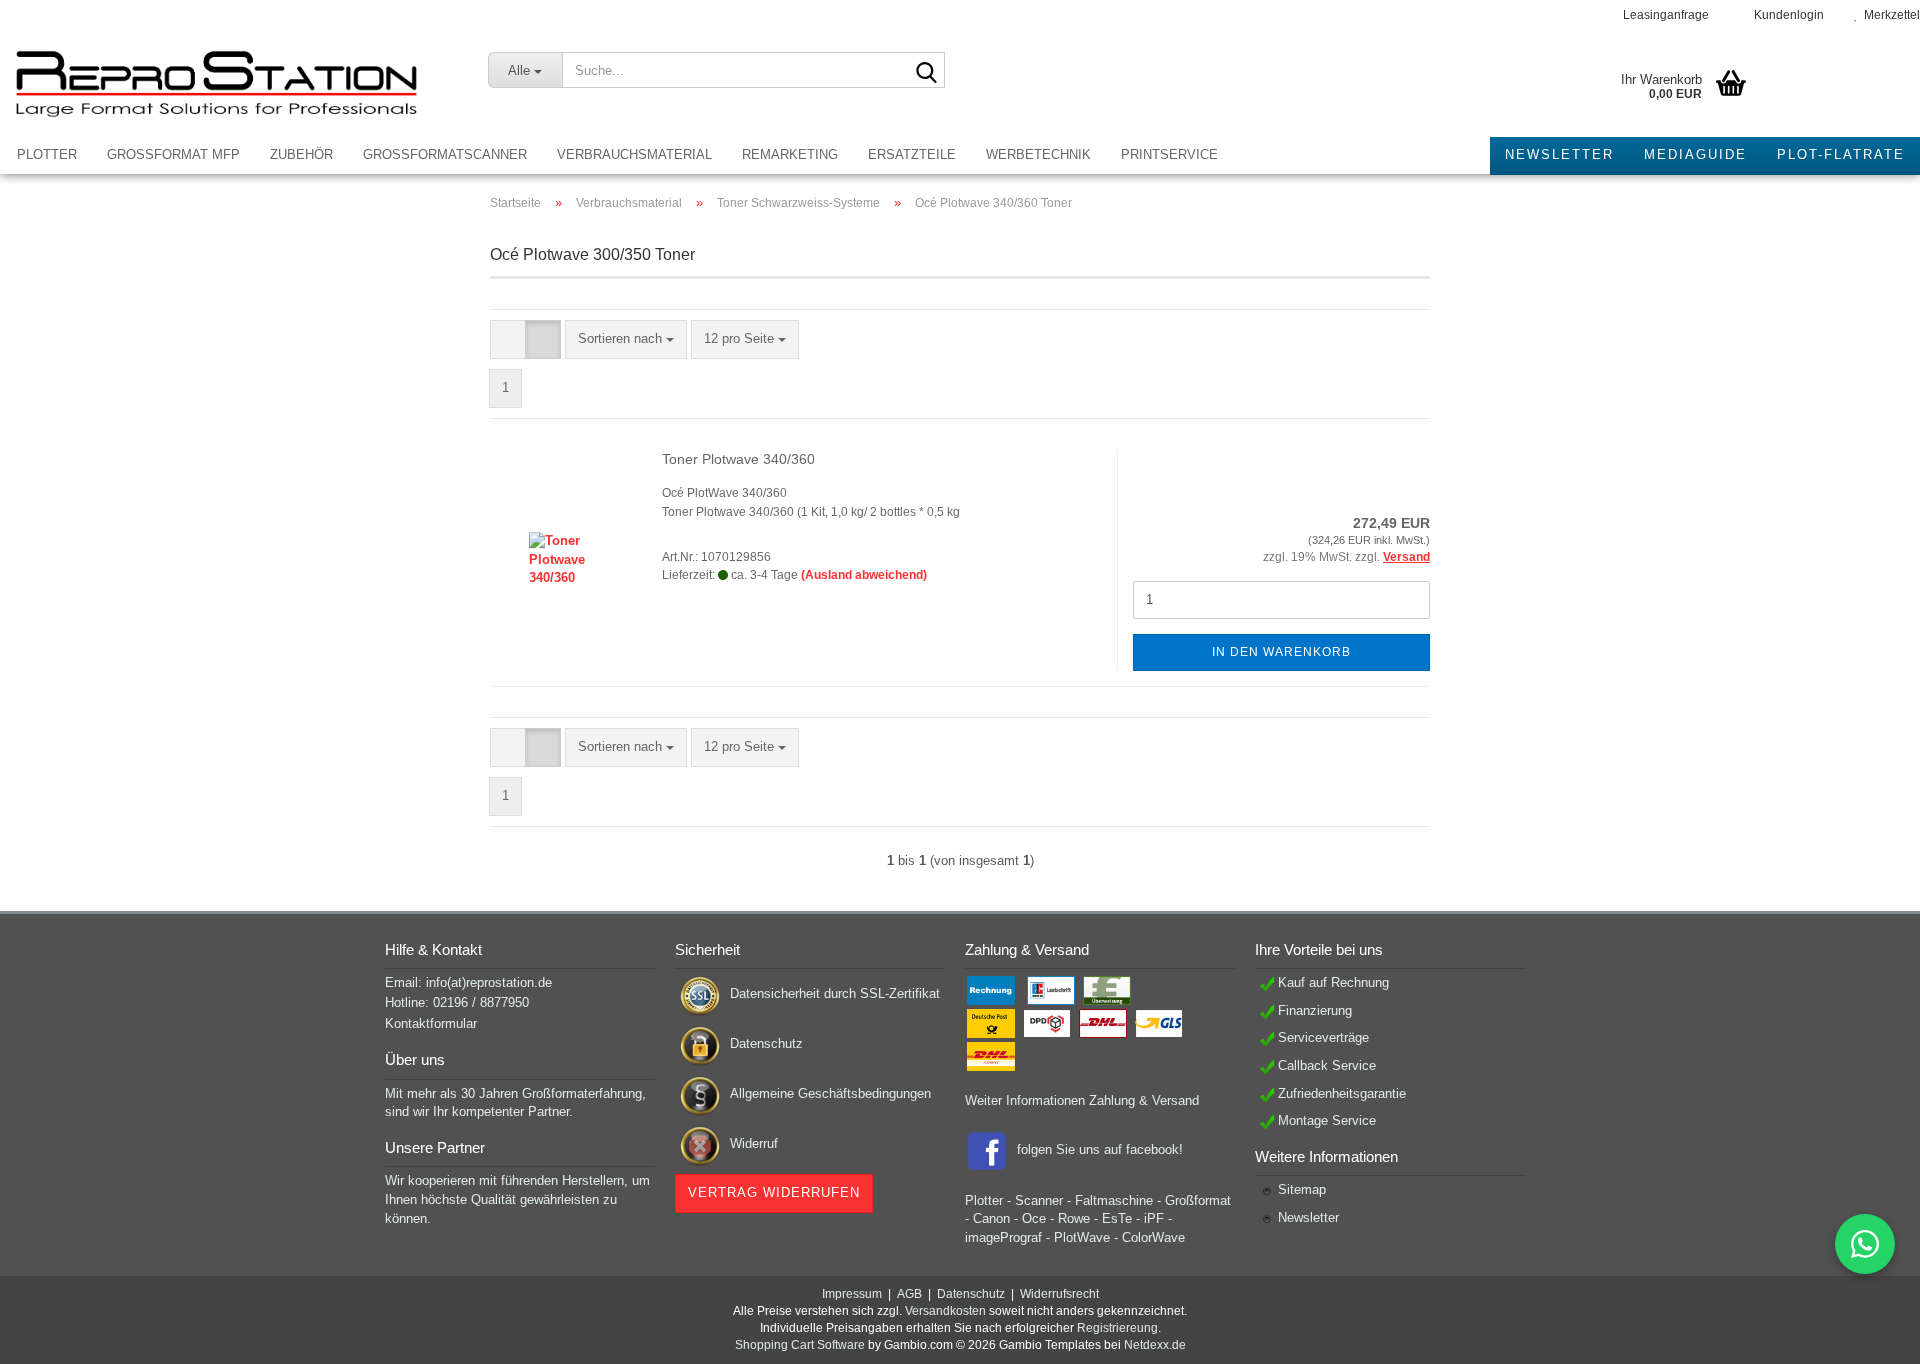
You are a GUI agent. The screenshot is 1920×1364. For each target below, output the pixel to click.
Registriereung (1117, 1328)
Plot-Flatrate (1841, 154)
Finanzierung (1315, 1010)
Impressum (852, 1294)
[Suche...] (926, 71)
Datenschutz (766, 1043)
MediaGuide (1695, 154)
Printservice (1169, 154)
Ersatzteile (912, 154)
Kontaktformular (431, 1023)
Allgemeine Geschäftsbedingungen (830, 1093)
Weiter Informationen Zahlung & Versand (1082, 1100)
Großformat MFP (173, 154)
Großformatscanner (445, 154)
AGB (909, 1294)
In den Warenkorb (1281, 652)
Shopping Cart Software (800, 1345)
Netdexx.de (1155, 1345)
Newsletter (1559, 154)
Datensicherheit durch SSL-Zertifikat (835, 993)
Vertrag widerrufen (774, 1192)
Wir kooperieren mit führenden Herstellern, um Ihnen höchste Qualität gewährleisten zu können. (517, 1199)
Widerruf (754, 1143)
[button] (508, 339)
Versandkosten (945, 1311)
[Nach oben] (1865, 1334)
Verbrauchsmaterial (634, 154)
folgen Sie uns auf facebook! (1100, 1149)
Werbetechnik (1038, 154)
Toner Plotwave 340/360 (738, 459)
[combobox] (626, 339)
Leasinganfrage (1664, 15)
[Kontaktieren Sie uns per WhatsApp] (1865, 1244)
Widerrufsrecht (1059, 1294)
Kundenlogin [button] (1786, 15)
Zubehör (301, 154)
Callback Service (1327, 1065)
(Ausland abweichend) (864, 575)
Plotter (47, 154)
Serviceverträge (1323, 1037)
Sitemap (1302, 1189)
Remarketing (790, 154)
